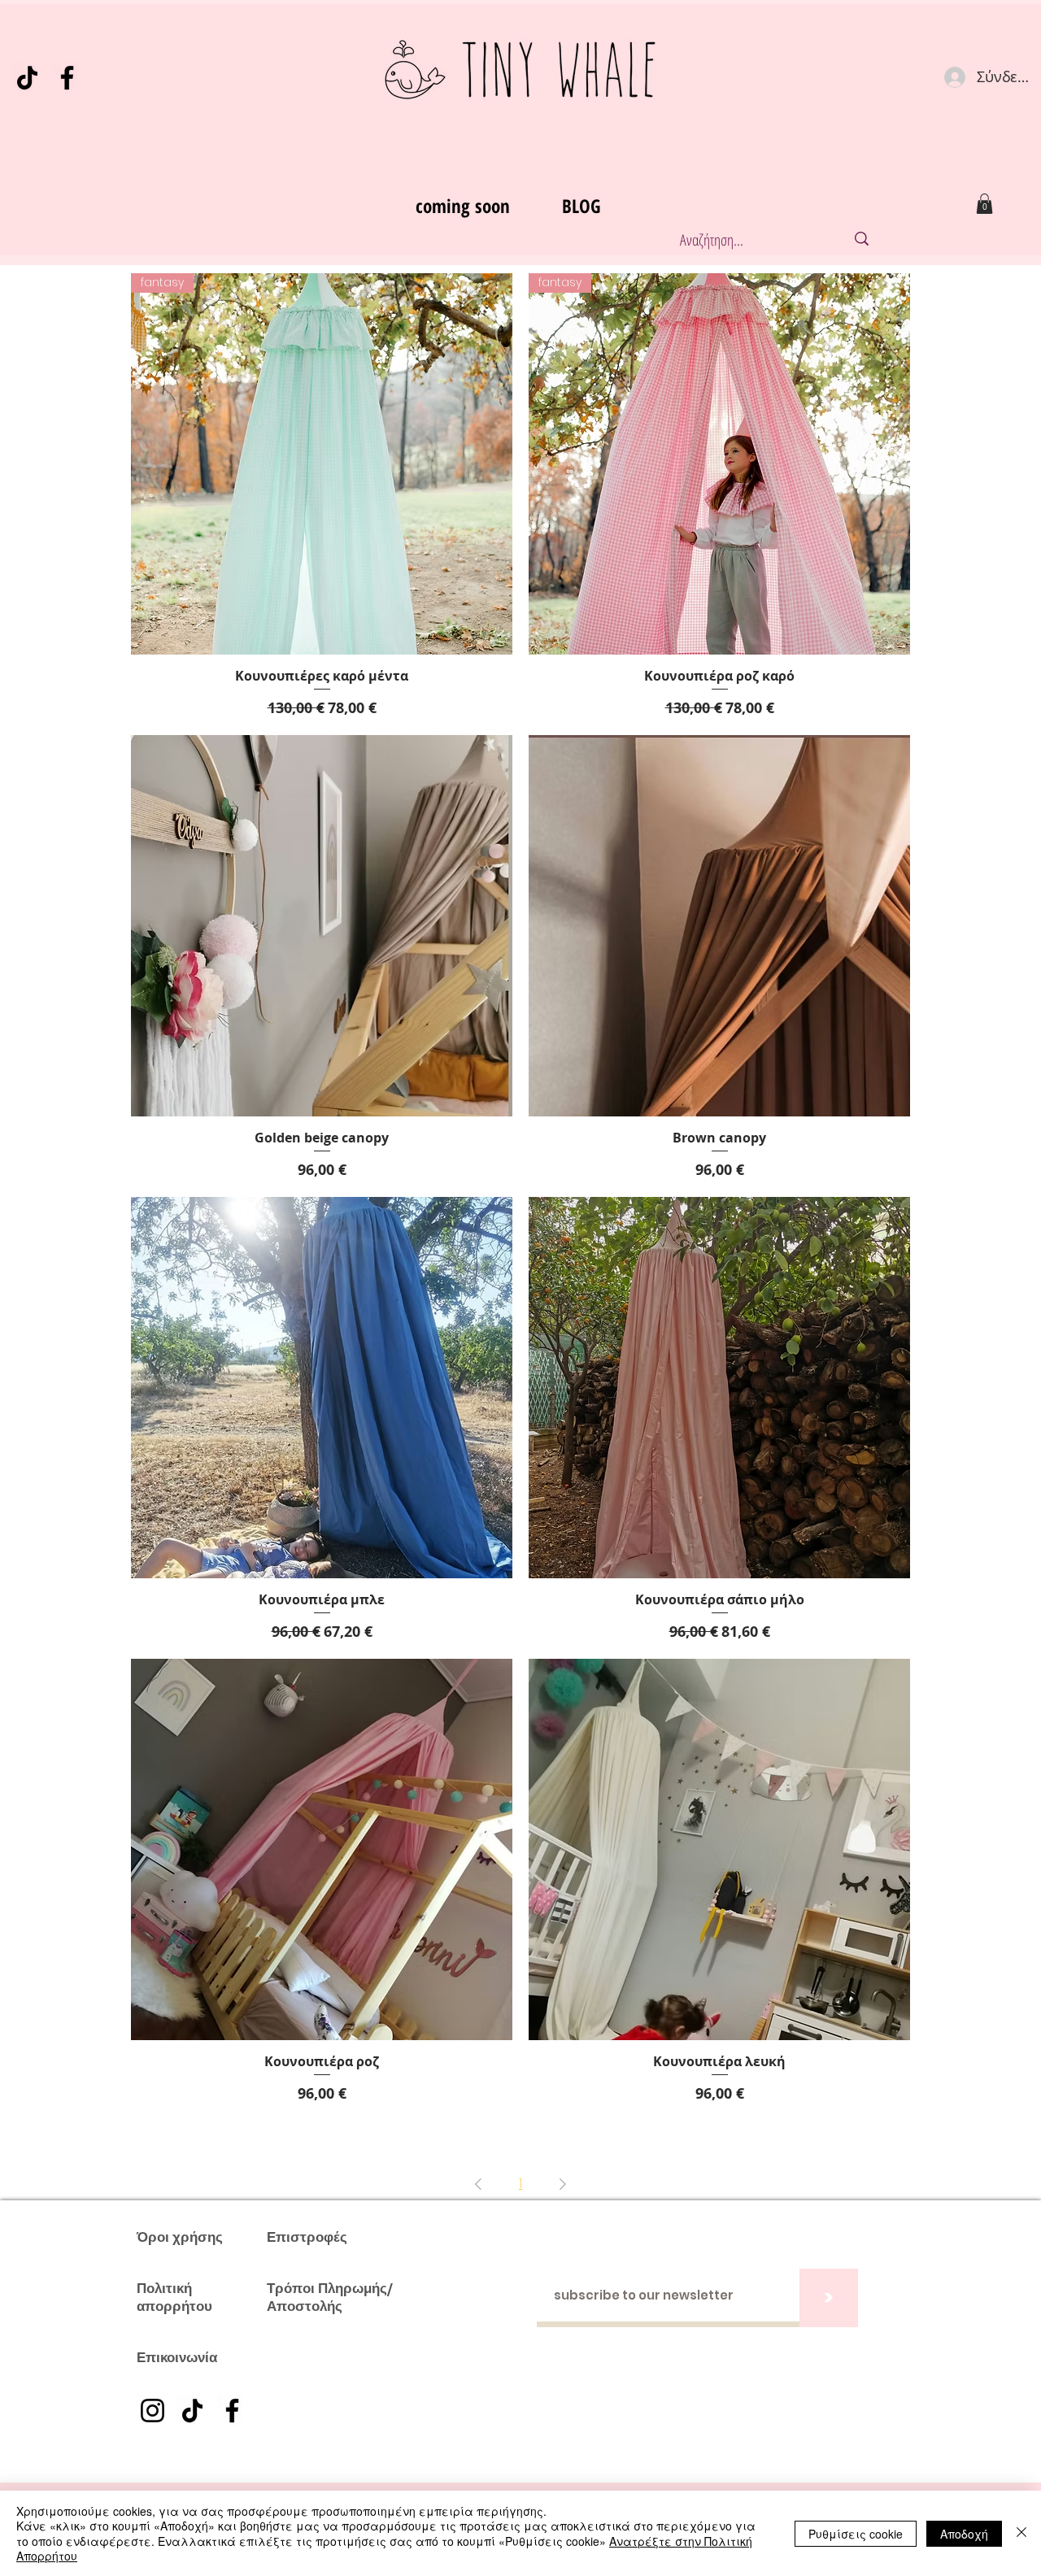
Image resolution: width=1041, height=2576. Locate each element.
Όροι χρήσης (180, 2237)
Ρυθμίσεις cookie (856, 2534)
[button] (984, 204)
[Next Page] (563, 2184)
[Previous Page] (478, 2184)
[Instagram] (152, 2411)
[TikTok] (27, 78)
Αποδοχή (964, 2534)
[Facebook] (67, 78)
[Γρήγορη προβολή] (322, 926)
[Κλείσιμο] (1021, 2533)
